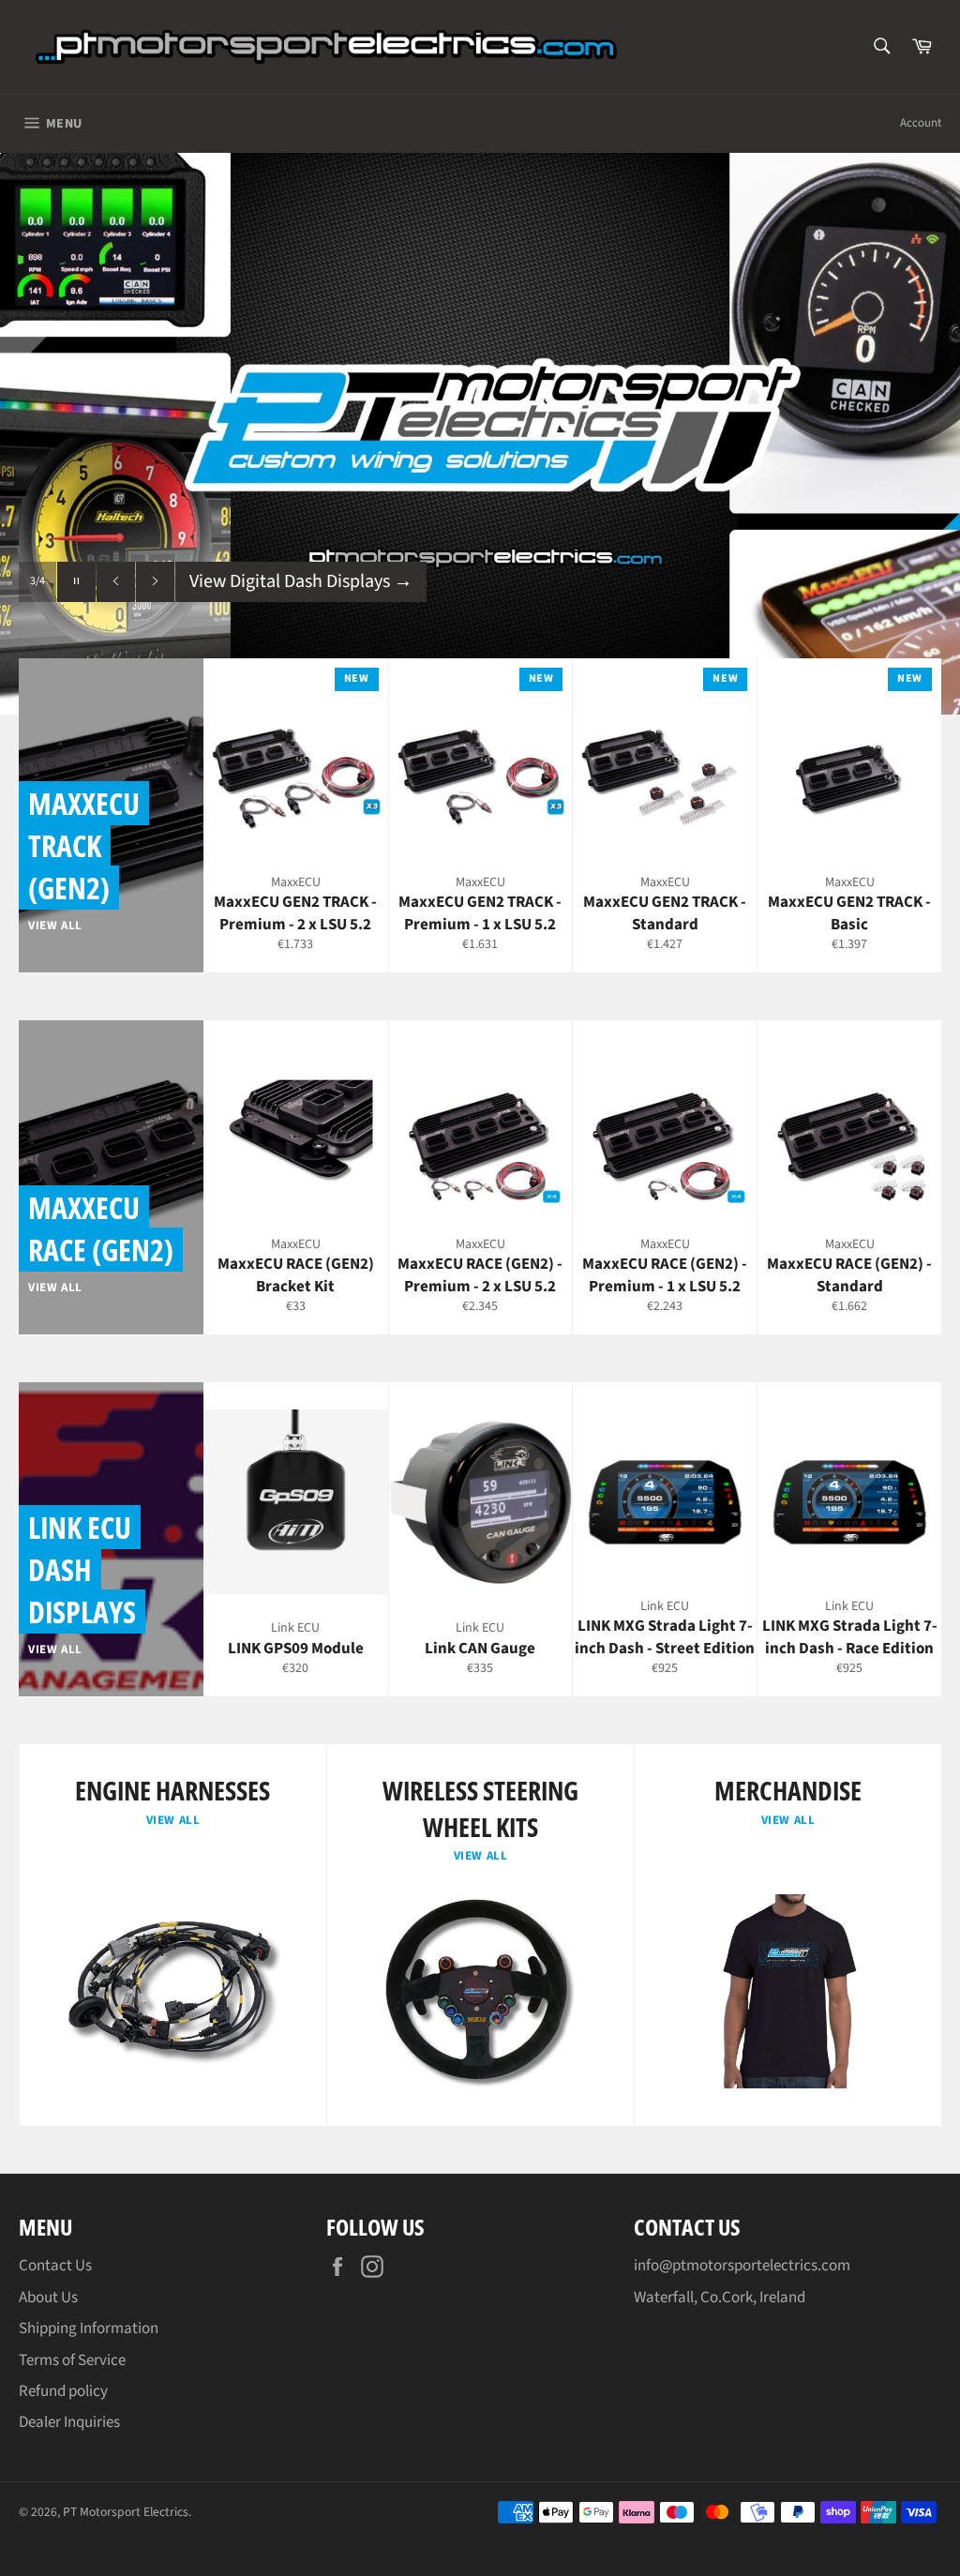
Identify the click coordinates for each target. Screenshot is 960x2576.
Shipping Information (89, 2328)
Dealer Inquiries (69, 2422)
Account (921, 123)
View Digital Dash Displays (301, 581)
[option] (480, 433)
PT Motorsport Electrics (126, 2512)
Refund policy (63, 2391)
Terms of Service (72, 2360)
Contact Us (55, 2266)
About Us (48, 2297)
